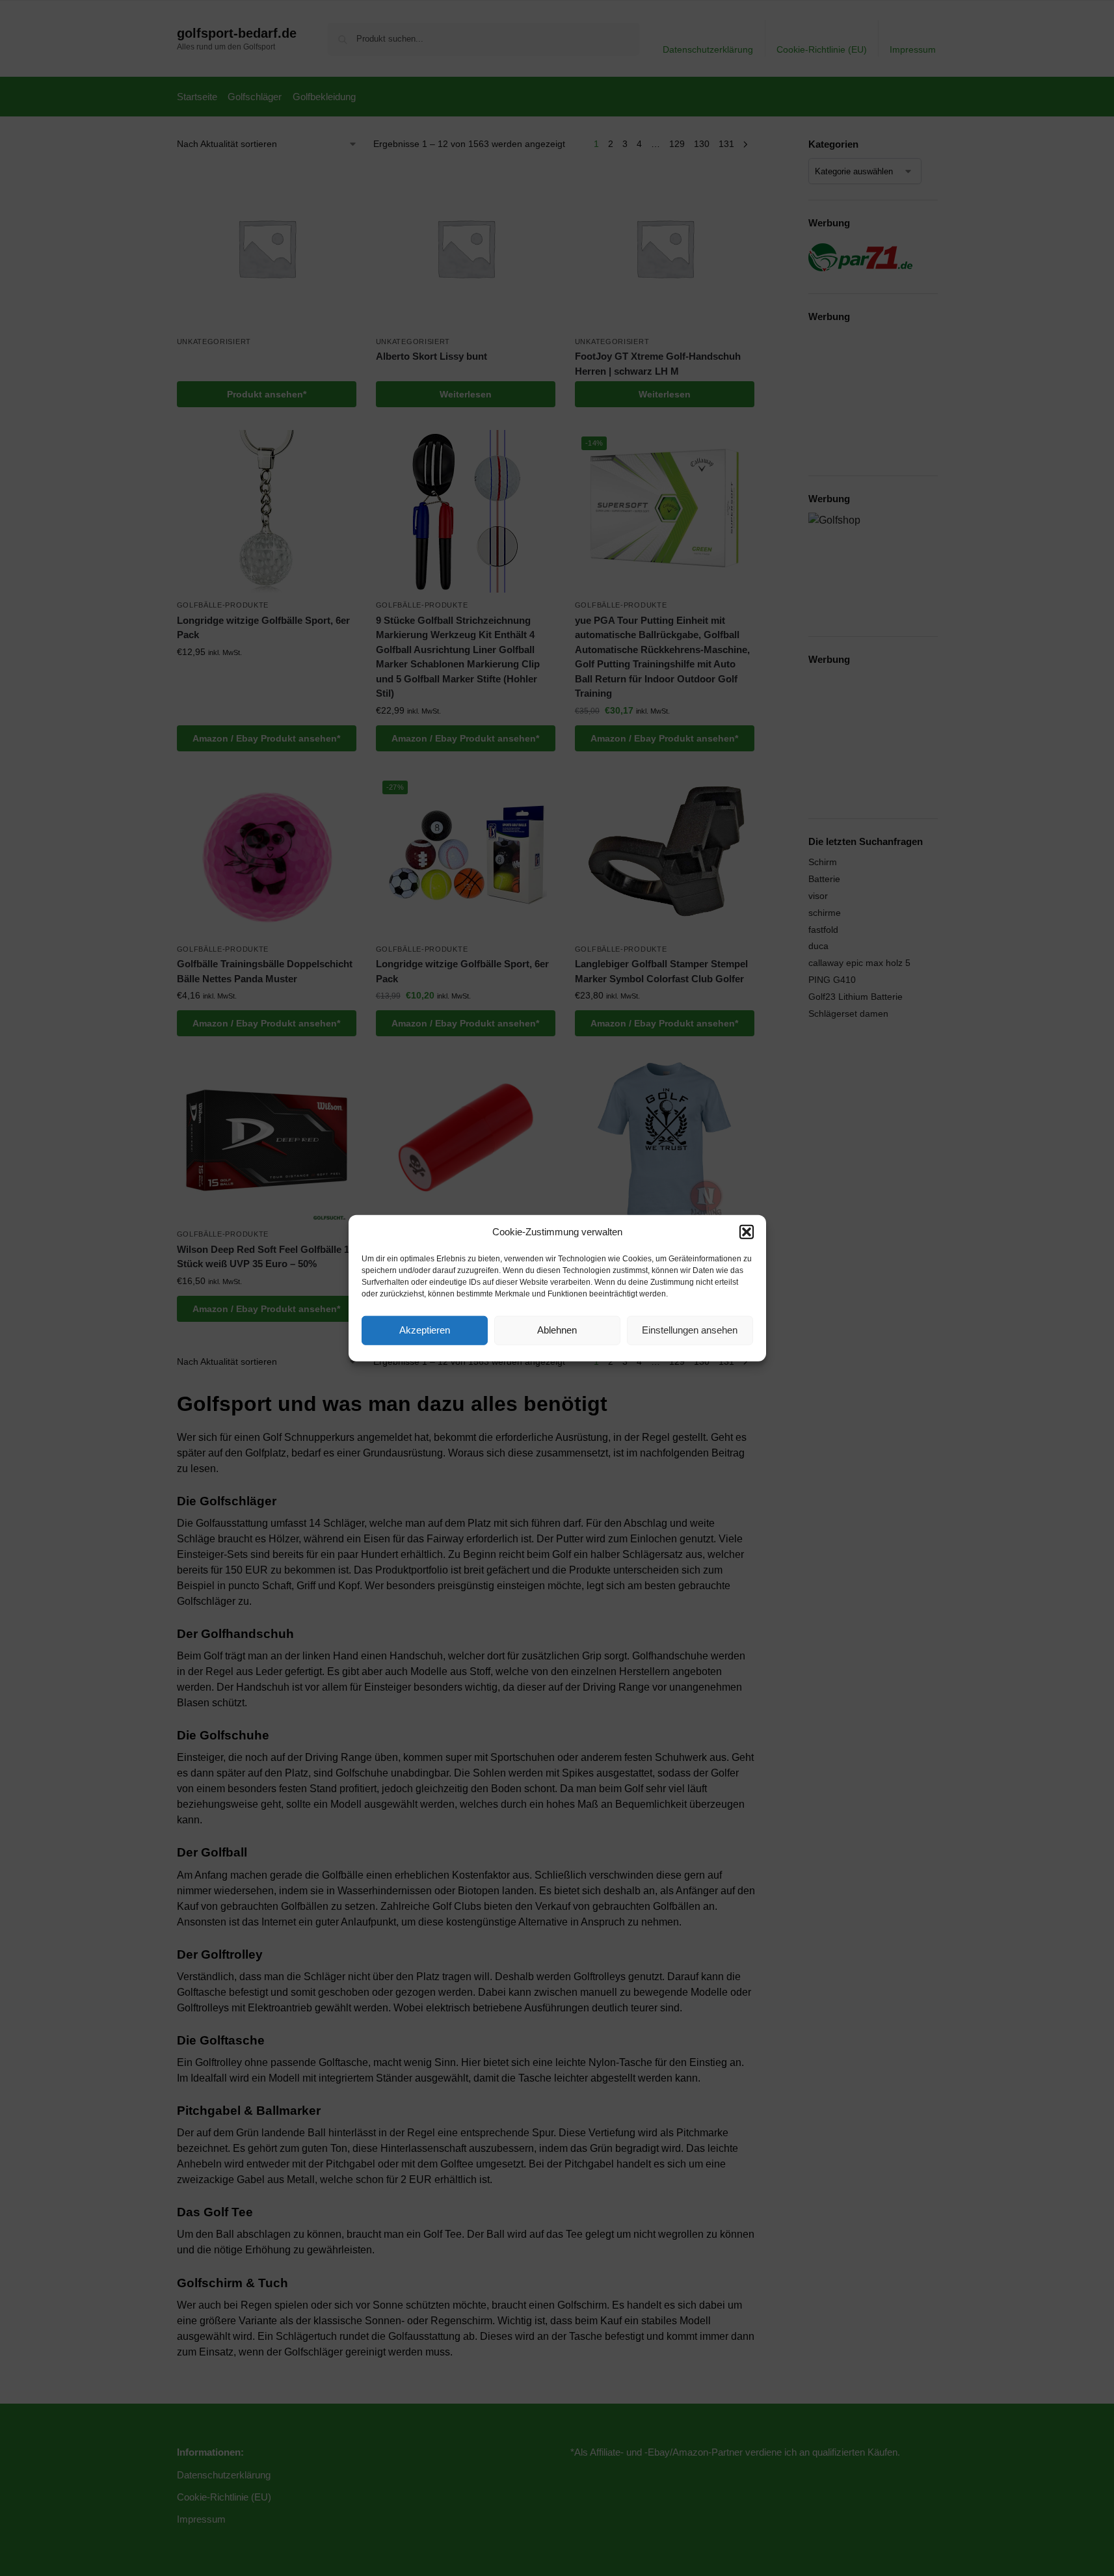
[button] (747, 1232)
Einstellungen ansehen (690, 1330)
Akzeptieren (425, 1330)
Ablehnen (557, 1330)
